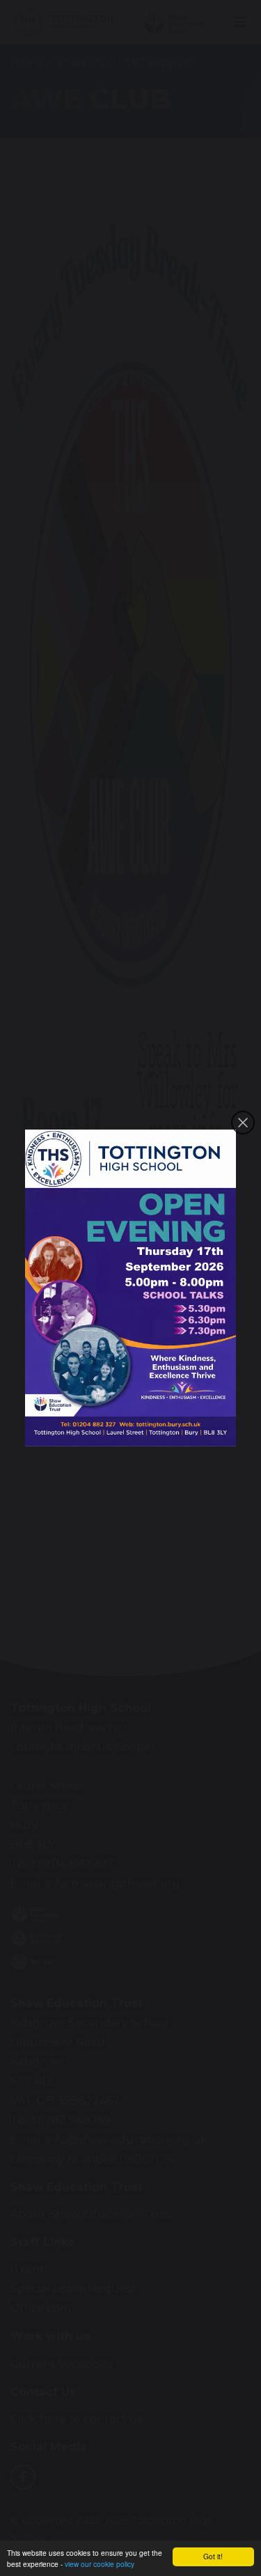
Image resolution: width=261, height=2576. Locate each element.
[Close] (243, 1123)
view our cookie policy (100, 2564)
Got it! (213, 2556)
